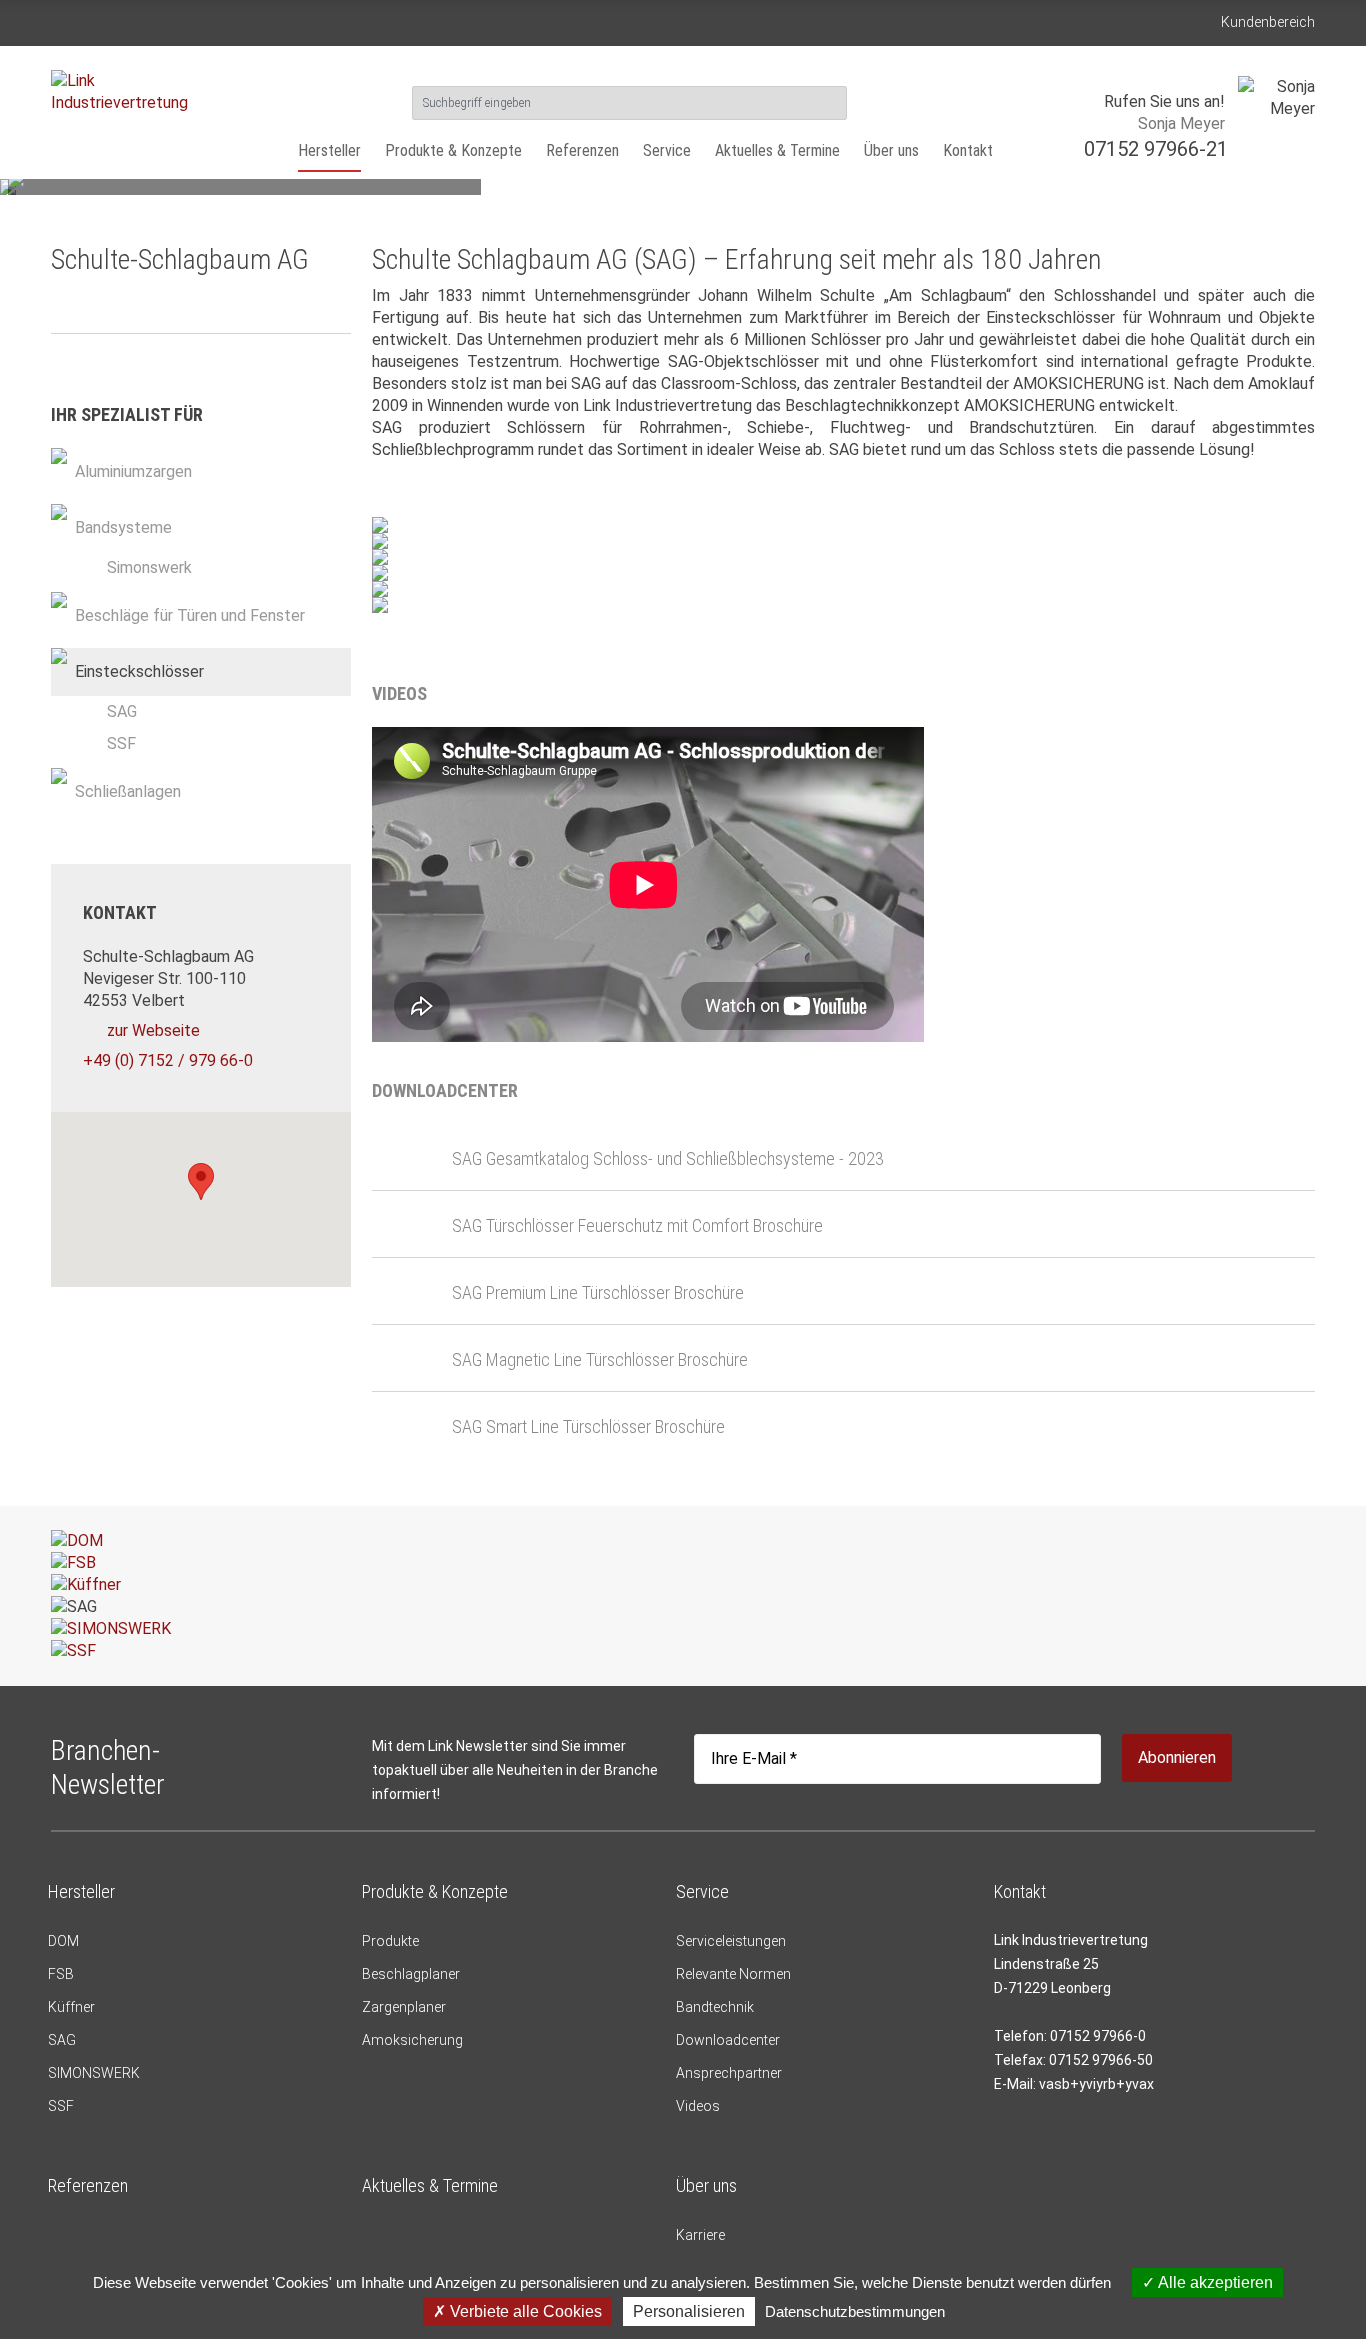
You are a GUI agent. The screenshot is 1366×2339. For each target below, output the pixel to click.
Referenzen (582, 150)
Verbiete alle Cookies (524, 2311)
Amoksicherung (412, 2040)
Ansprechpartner (729, 2073)
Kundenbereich (1268, 22)
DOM (63, 1941)
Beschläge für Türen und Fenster (190, 615)
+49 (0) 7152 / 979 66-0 (168, 1060)
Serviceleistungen (731, 1941)
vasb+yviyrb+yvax (1096, 2084)
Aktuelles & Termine (777, 150)
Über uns (891, 150)
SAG (122, 711)
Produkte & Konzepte (453, 150)
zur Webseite (153, 1030)
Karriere (700, 2235)
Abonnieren (1177, 1757)
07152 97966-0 (1098, 2036)
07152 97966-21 (1156, 149)
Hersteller (329, 150)
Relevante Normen (733, 1974)
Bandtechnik (715, 2007)
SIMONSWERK (94, 2073)
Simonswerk (149, 567)
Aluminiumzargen (133, 471)
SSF (121, 743)
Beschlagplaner (411, 1974)
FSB (61, 1974)
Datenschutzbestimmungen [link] (855, 2311)
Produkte (390, 1941)
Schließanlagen (128, 791)
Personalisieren (689, 2311)
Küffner (71, 2007)
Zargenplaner (404, 2007)
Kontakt (968, 150)
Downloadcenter (728, 2040)
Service (667, 150)
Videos (698, 2106)
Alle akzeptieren (1214, 2282)
